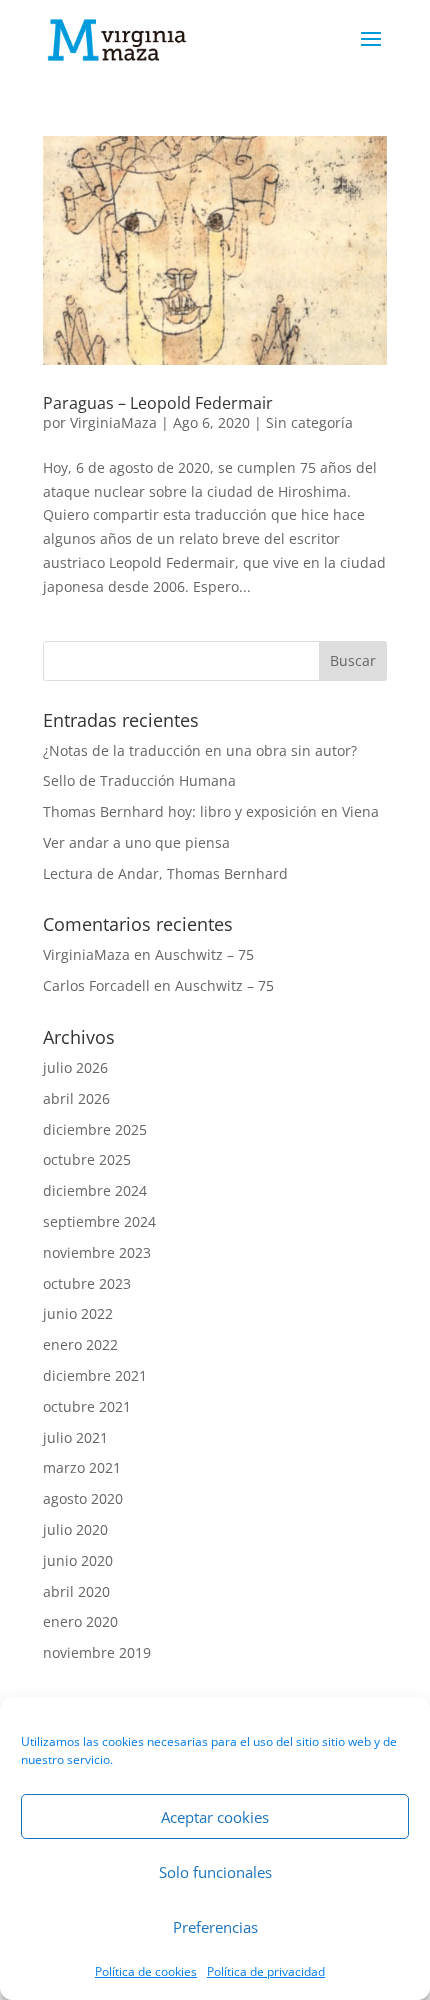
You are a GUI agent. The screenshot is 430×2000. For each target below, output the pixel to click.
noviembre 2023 (97, 1252)
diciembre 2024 (95, 1190)
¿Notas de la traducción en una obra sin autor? (200, 750)
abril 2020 (76, 1591)
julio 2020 (75, 1529)
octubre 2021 (87, 1406)
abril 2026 (76, 1098)
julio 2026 (75, 1067)
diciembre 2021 (95, 1375)
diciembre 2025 (95, 1129)
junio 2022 (78, 1313)
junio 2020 (78, 1560)
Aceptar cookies (215, 1817)
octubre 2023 (87, 1283)
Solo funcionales (215, 1872)
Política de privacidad (266, 1971)
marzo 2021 (82, 1467)
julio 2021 (75, 1437)
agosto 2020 (83, 1498)
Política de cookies (146, 1971)
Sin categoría (309, 422)
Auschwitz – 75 (204, 954)
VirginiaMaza (113, 422)
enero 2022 (80, 1344)
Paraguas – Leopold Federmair (158, 403)
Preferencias (215, 1927)
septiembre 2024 (99, 1221)
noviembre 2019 (97, 1652)
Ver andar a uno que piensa (136, 842)
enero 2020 (80, 1621)
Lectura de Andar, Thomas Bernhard (165, 873)
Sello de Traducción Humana (139, 780)
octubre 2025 (87, 1159)
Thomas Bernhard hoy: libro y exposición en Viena (211, 811)
